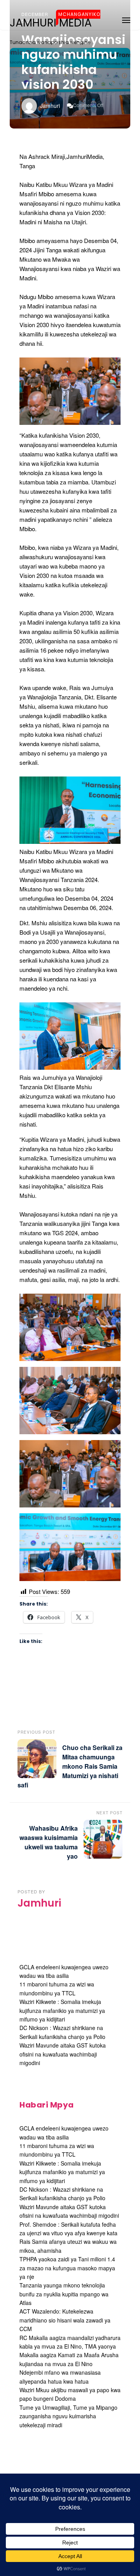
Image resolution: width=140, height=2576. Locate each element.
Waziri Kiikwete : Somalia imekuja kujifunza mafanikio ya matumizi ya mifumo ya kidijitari (62, 2010)
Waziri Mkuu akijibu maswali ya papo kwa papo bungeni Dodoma (70, 2394)
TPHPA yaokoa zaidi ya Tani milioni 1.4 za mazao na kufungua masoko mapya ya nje (67, 2268)
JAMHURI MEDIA (51, 23)
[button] (126, 19)
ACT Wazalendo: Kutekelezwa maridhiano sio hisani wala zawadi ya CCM (65, 2320)
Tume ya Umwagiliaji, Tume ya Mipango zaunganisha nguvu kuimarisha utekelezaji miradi (68, 2416)
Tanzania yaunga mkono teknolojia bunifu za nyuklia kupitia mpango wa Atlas (64, 2294)
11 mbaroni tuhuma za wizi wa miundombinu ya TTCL (57, 2150)
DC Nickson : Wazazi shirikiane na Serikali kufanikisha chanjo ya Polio (62, 2194)
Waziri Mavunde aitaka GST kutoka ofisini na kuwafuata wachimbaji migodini (63, 2054)
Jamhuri (50, 106)
